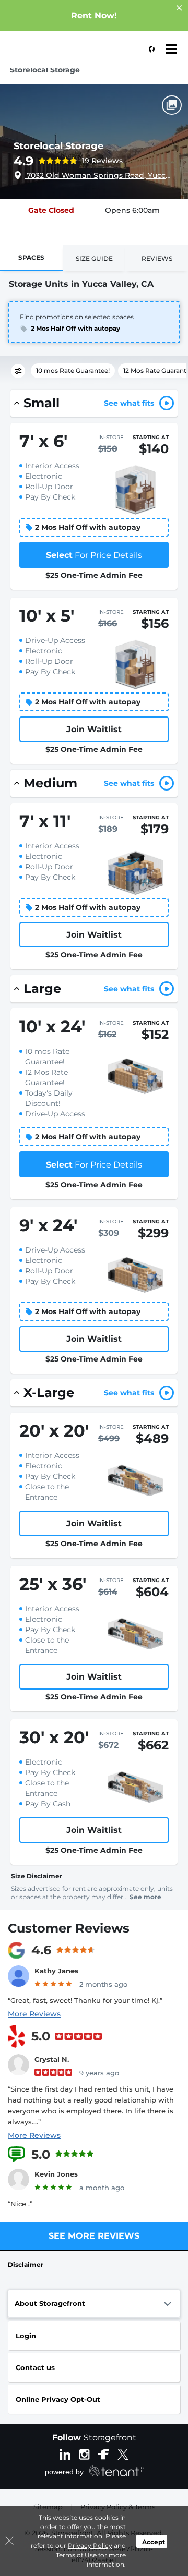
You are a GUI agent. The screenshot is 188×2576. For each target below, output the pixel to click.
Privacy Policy (90, 2545)
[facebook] (104, 2453)
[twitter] (123, 2453)
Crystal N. (52, 2059)
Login (26, 2336)
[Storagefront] (61, 55)
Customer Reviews (69, 1928)
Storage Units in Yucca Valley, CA (81, 284)
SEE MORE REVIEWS (94, 2236)
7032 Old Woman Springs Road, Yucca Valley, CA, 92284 (99, 175)
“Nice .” (20, 2204)
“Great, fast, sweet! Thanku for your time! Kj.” (85, 2000)
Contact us (35, 2367)
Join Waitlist (94, 729)
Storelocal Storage (58, 146)
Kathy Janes (56, 1971)
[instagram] (84, 2453)
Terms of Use (76, 2555)
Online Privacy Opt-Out (58, 2399)
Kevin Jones (56, 2174)
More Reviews (34, 2014)
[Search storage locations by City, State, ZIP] (149, 50)
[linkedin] (65, 2453)
